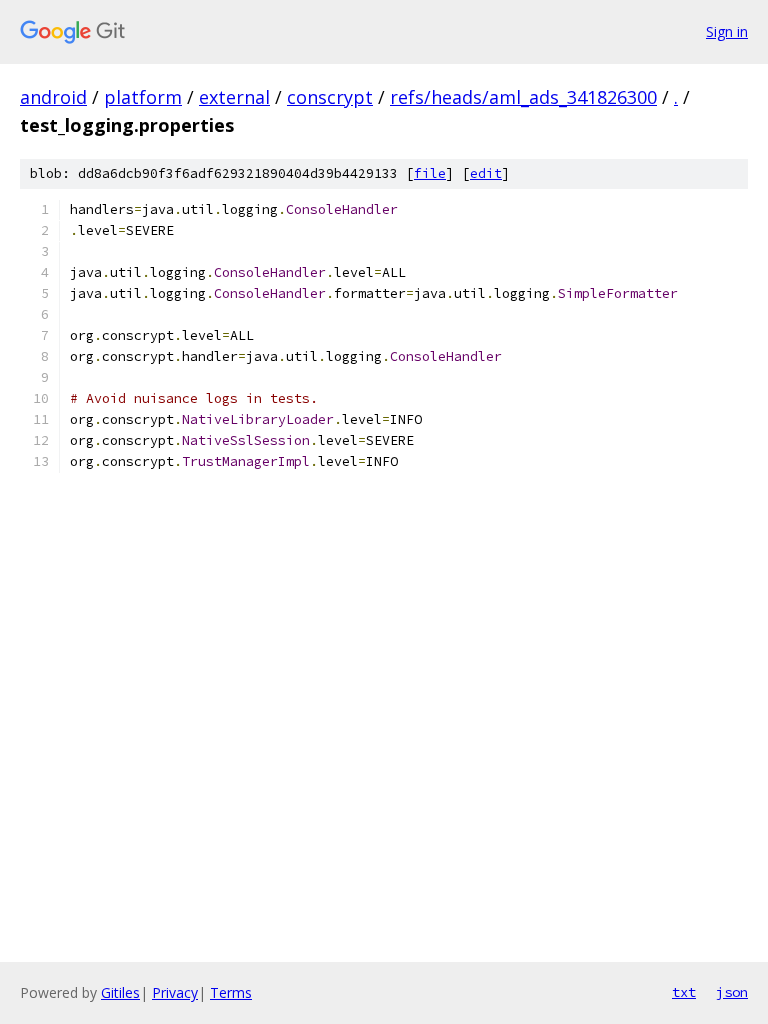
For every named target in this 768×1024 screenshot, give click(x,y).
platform (143, 97)
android (53, 97)
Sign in (727, 31)
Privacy (175, 992)
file (430, 173)
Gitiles (120, 992)
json (732, 992)
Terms (231, 992)
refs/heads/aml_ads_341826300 (523, 97)
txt (684, 992)
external (234, 97)
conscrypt (330, 97)
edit (486, 173)
